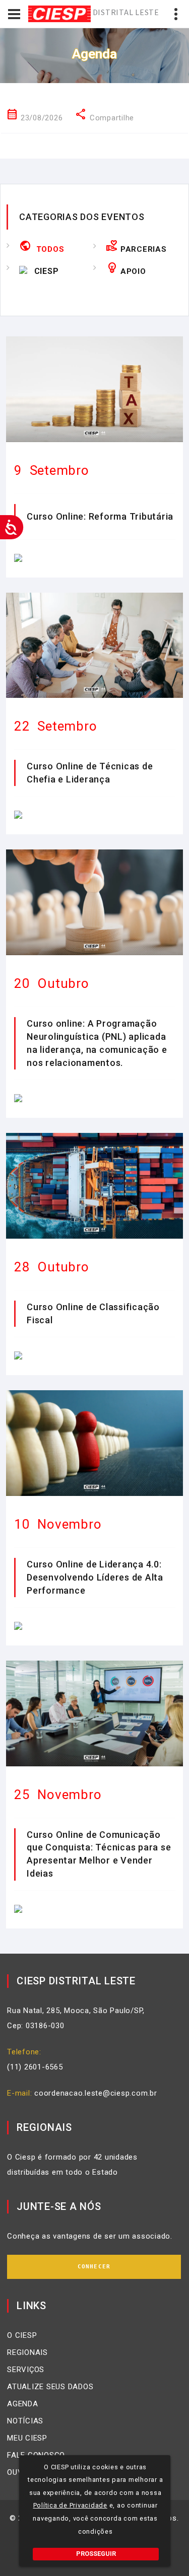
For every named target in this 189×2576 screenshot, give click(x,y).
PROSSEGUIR (96, 2554)
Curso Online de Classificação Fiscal (93, 1313)
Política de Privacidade (70, 2505)
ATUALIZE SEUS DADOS (50, 2387)
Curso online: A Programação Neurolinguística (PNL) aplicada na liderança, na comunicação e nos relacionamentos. (97, 1043)
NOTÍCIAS (25, 2421)
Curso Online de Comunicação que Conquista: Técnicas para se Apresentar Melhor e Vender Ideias (99, 1854)
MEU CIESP (27, 2438)
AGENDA (23, 2404)
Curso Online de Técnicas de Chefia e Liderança (90, 773)
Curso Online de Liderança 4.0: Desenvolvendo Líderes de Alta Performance (95, 1577)
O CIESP (22, 2335)
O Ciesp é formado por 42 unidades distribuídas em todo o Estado (72, 2165)
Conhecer (94, 2267)
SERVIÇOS (26, 2370)
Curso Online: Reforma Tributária (100, 516)
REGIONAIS (27, 2352)
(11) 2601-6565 (35, 2067)
